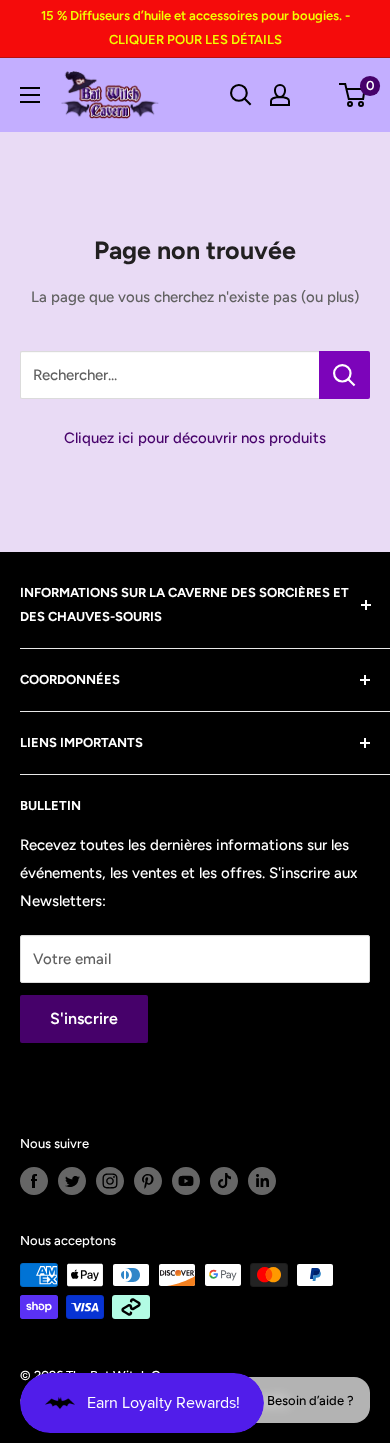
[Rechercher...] (344, 375)
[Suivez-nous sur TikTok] (224, 1181)
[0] (353, 95)
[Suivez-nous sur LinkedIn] (262, 1181)
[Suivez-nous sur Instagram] (110, 1181)
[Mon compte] (280, 95)
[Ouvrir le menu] (30, 95)
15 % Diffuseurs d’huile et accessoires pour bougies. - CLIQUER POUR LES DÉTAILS (195, 27)
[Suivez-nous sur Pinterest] (148, 1181)
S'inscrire (84, 1018)
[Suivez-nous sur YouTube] (186, 1181)
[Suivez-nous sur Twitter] (72, 1181)
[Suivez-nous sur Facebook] (34, 1181)
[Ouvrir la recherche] (241, 95)
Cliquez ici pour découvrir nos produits (195, 438)
